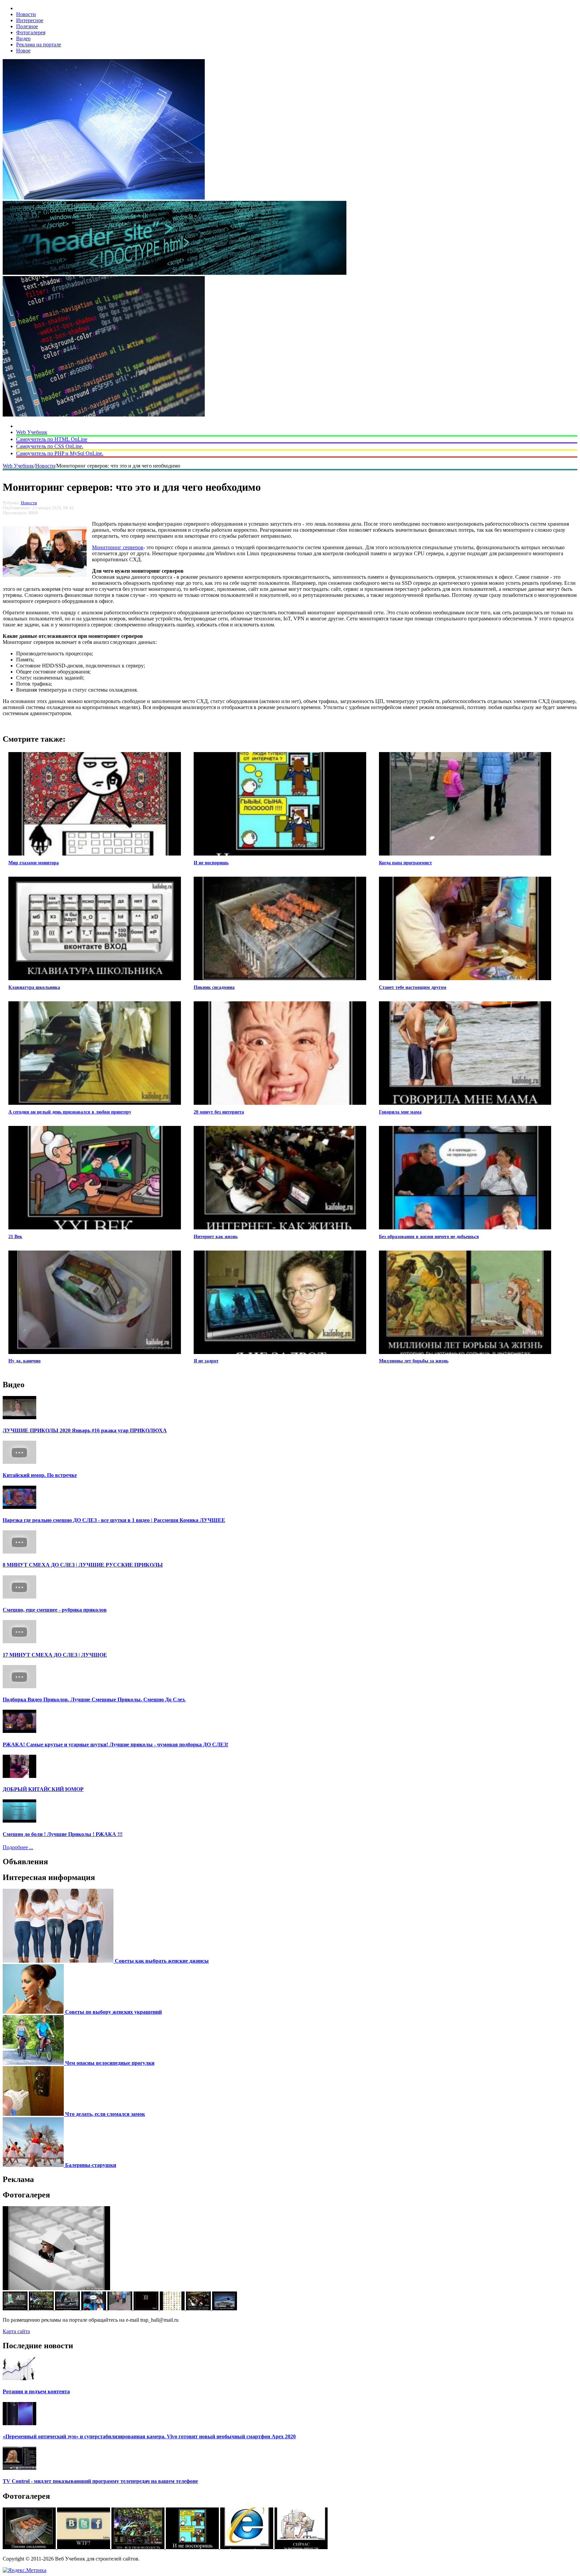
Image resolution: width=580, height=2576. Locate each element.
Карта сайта (16, 2331)
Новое (23, 51)
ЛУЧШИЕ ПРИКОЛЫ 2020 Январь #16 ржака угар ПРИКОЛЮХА (85, 1430)
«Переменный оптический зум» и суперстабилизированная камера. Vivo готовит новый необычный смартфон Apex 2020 (149, 2436)
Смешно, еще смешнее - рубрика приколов (55, 1610)
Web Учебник (32, 432)
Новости (26, 14)
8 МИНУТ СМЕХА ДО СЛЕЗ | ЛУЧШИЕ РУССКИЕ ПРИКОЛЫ (83, 1565)
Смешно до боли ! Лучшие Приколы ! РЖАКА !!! (63, 1834)
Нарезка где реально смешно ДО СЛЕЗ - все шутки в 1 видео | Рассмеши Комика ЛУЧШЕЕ (114, 1520)
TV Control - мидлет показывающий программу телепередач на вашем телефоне (100, 2481)
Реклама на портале (39, 45)
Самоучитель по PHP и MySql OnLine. (60, 453)
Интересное (30, 20)
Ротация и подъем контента (36, 2391)
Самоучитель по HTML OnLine (52, 439)
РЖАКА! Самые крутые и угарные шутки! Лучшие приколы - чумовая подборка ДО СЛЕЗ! (115, 1744)
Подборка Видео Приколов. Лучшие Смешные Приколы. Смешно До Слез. (94, 1699)
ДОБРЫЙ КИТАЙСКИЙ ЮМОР (43, 1789)
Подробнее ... (18, 1847)
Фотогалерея (31, 32)
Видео (23, 38)
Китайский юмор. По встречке (40, 1475)
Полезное (27, 26)
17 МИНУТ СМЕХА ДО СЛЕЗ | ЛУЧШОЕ (55, 1655)
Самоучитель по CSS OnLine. (50, 446)
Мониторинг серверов (118, 547)
